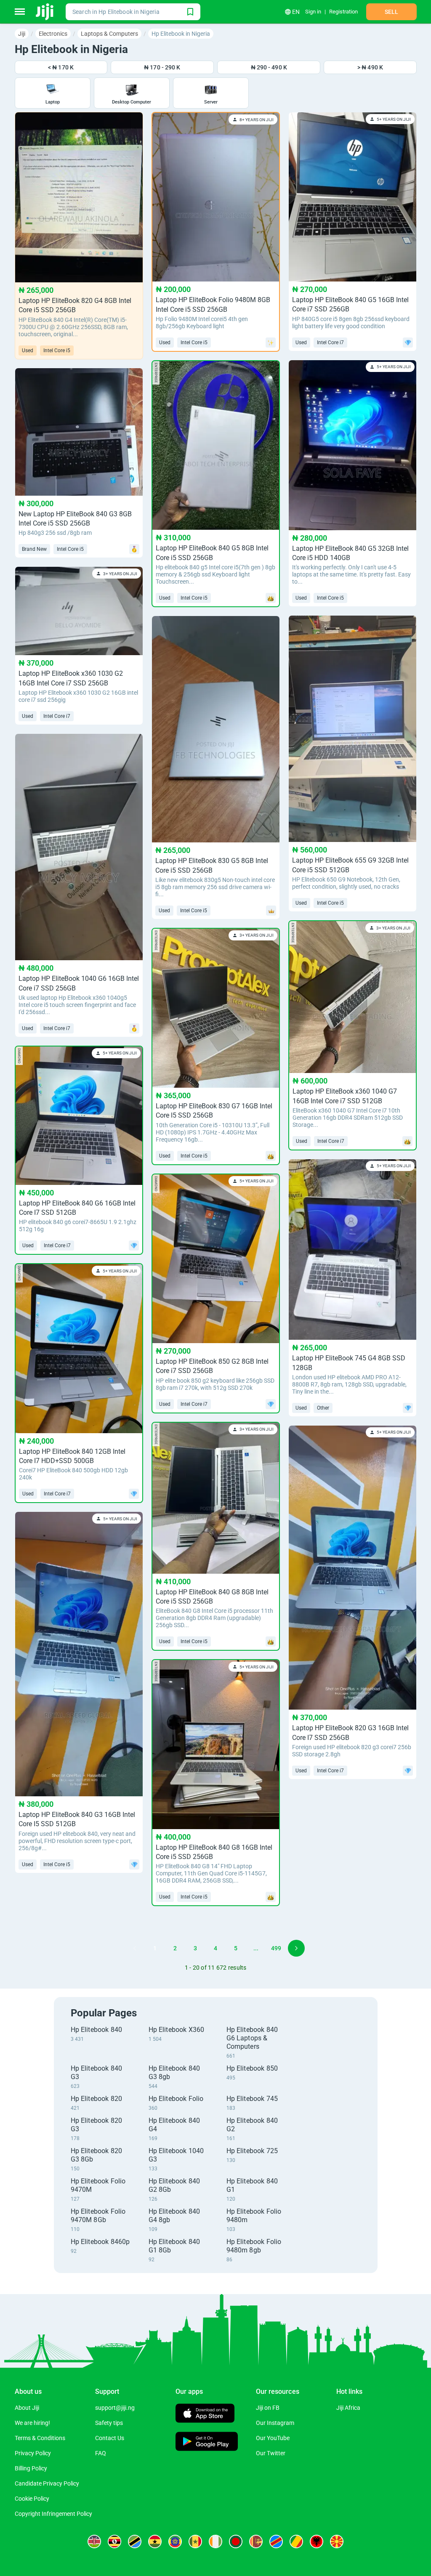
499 (276, 1948)
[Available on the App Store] (205, 2414)
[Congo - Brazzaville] (296, 2541)
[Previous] (135, 1948)
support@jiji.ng (115, 2408)
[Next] (296, 1948)
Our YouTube (273, 2438)
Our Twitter (271, 2453)
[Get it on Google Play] (207, 2442)
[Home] (45, 12)
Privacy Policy (33, 2453)
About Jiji (27, 2408)
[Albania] (317, 2541)
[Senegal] (195, 2541)
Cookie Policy (32, 2499)
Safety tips (109, 2423)
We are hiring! (32, 2423)
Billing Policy (31, 2468)
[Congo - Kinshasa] (276, 2541)
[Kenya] (94, 2541)
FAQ (101, 2453)
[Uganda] (114, 2541)
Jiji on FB (268, 2408)
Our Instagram (275, 2423)
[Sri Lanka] (256, 2541)
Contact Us (110, 2438)
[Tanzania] (135, 2541)
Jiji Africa (348, 2408)
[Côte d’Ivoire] (215, 2541)
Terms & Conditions (40, 2438)
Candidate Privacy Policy (47, 2483)
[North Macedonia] (337, 2541)
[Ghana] (155, 2541)
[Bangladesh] (236, 2541)
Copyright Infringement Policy (53, 2514)
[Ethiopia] (175, 2541)
